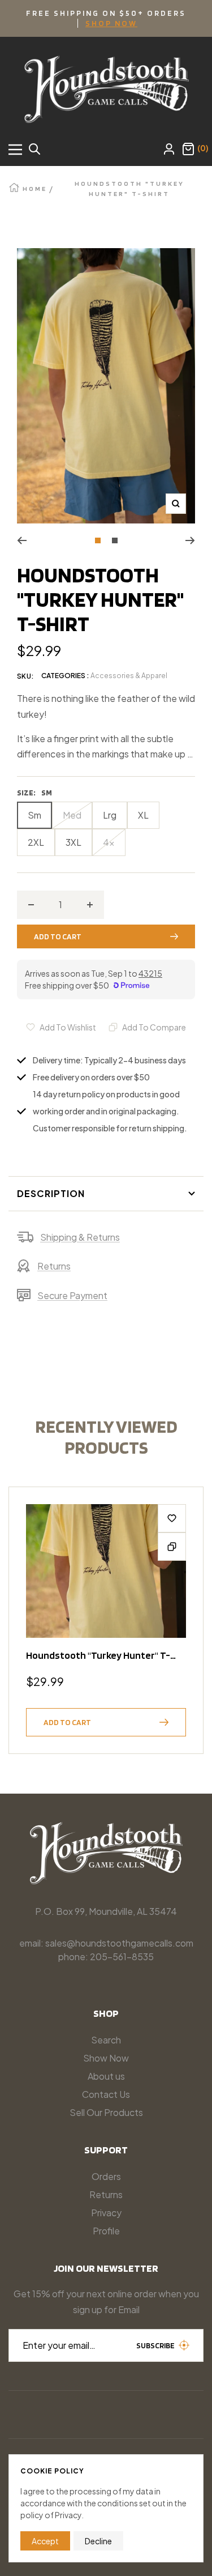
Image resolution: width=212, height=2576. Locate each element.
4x (109, 842)
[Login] (169, 150)
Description (51, 1193)
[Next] (190, 540)
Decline (98, 2541)
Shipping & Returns (80, 1237)
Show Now (106, 2058)
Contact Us (106, 2094)
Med (72, 815)
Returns (54, 1266)
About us (106, 2076)
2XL (36, 842)
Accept (45, 2541)
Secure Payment (72, 1295)
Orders (106, 2176)
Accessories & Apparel (129, 676)
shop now (111, 23)
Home (35, 188)
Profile (106, 2231)
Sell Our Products (106, 2112)
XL (143, 815)
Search (106, 2040)
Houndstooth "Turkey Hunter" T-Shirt (98, 1655)
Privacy (106, 2213)
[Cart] (188, 150)
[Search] (34, 150)
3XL (73, 842)
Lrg (110, 815)
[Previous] (22, 540)
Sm (34, 815)
